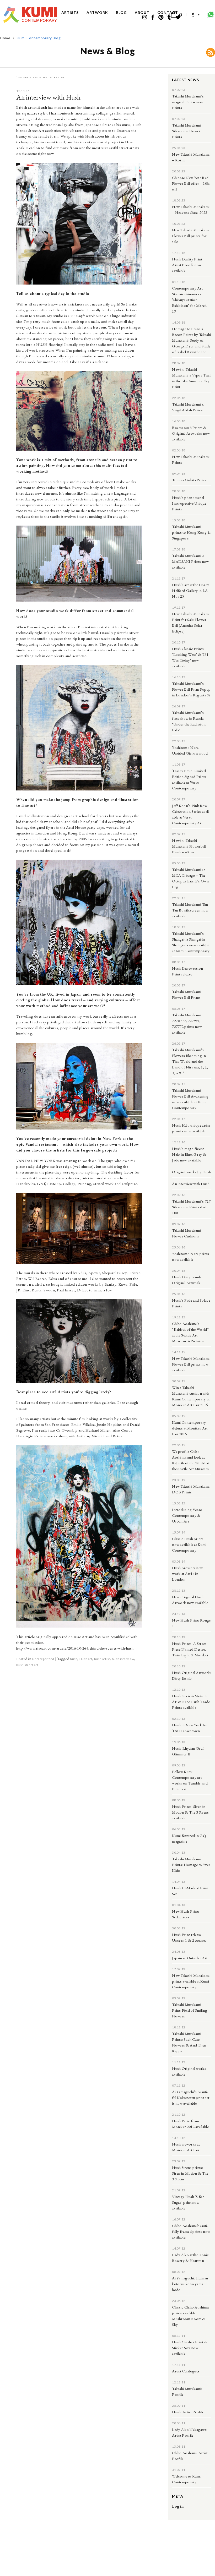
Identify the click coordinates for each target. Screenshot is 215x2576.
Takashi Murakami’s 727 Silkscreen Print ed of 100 (191, 1207)
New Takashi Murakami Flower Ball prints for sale (191, 236)
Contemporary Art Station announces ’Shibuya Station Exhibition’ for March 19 (189, 300)
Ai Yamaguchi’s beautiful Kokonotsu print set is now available (191, 2097)
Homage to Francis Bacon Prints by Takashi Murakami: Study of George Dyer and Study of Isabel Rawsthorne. (191, 340)
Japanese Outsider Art (190, 1958)
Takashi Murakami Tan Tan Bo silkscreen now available (190, 910)
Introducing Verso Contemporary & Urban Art (187, 1515)
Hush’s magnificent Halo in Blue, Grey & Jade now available (189, 1154)
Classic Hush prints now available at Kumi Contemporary (189, 1544)
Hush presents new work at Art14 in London (187, 1573)
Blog (121, 12)
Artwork (97, 12)
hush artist (102, 1659)
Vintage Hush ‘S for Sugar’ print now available (188, 2202)
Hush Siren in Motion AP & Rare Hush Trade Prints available (191, 1702)
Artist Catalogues (186, 2371)
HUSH (42, 344)
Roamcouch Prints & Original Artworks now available (191, 433)
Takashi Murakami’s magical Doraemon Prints (188, 102)
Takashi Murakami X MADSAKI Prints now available (190, 561)
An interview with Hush (48, 97)
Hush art (86, 1659)
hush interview (123, 1659)
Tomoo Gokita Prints (189, 480)
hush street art (27, 1665)
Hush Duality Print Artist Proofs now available (187, 265)
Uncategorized (43, 1659)
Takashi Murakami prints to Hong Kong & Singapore (191, 532)
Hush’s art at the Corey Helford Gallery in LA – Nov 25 (191, 590)
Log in (178, 2506)
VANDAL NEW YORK (36, 1161)
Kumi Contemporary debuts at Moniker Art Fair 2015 (190, 1428)
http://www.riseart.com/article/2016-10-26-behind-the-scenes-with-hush (75, 1648)
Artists (70, 12)
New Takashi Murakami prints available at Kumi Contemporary (191, 1981)
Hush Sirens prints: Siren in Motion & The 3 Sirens (190, 2173)
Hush (42, 107)
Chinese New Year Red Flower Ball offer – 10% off (191, 183)
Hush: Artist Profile (188, 2412)
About (142, 12)
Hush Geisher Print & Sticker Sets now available (190, 2348)
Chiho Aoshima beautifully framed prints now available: (191, 2231)
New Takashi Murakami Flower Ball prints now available (191, 1364)
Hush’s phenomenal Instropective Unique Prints (189, 503)
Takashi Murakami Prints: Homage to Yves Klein (191, 1865)
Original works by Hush (192, 1172)
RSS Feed (211, 52)
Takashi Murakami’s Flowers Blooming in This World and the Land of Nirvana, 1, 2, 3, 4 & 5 (190, 1061)
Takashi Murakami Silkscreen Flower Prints (187, 131)
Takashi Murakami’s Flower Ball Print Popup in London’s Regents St (191, 689)
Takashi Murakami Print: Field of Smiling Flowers (190, 2010)
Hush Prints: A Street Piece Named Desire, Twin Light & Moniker (190, 1649)
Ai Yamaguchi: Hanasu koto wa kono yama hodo (190, 2284)
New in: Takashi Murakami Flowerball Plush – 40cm (189, 846)
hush (74, 1659)
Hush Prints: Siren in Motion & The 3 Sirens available (190, 1812)
